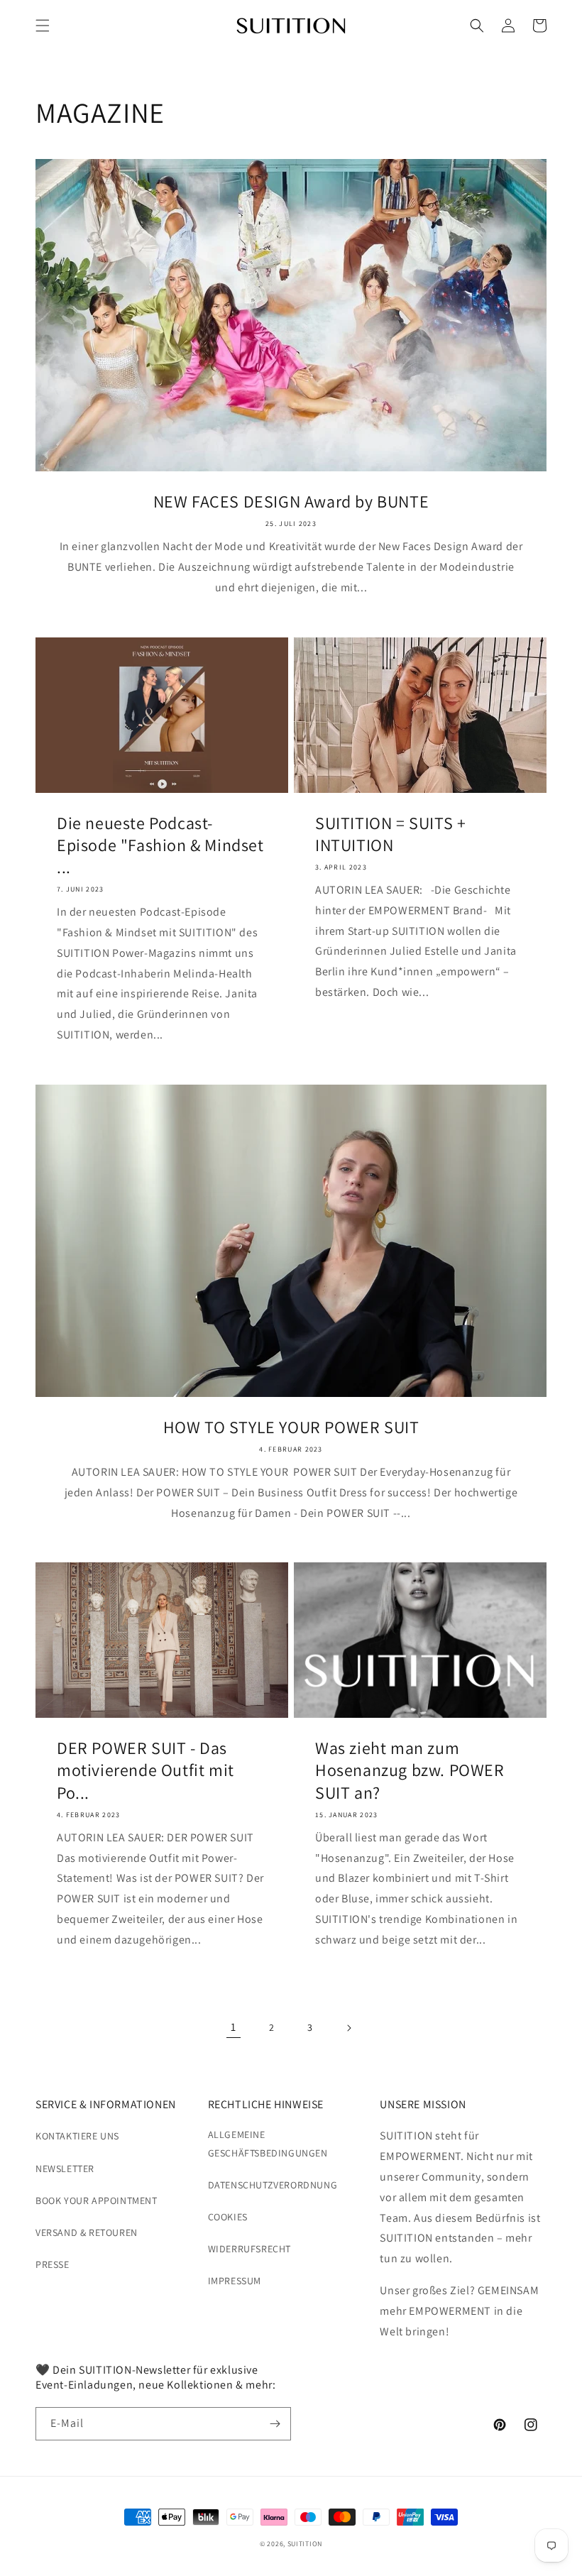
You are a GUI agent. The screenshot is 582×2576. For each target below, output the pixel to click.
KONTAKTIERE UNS (77, 2136)
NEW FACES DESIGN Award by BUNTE (291, 502)
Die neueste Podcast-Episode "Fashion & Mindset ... (160, 845)
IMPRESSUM (235, 2281)
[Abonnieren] (275, 2424)
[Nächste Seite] (348, 2028)
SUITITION (305, 2544)
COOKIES (228, 2217)
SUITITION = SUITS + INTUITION (390, 834)
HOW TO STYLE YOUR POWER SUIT (291, 1427)
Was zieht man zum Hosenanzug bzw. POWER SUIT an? (410, 1770)
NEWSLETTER (65, 2169)
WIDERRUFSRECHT (249, 2249)
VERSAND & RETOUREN (87, 2232)
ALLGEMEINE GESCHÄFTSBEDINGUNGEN (268, 2143)
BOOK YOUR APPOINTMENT (97, 2200)
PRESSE (53, 2264)
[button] (43, 26)
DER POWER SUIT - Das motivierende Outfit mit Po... (145, 1770)
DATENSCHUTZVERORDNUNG (273, 2185)
